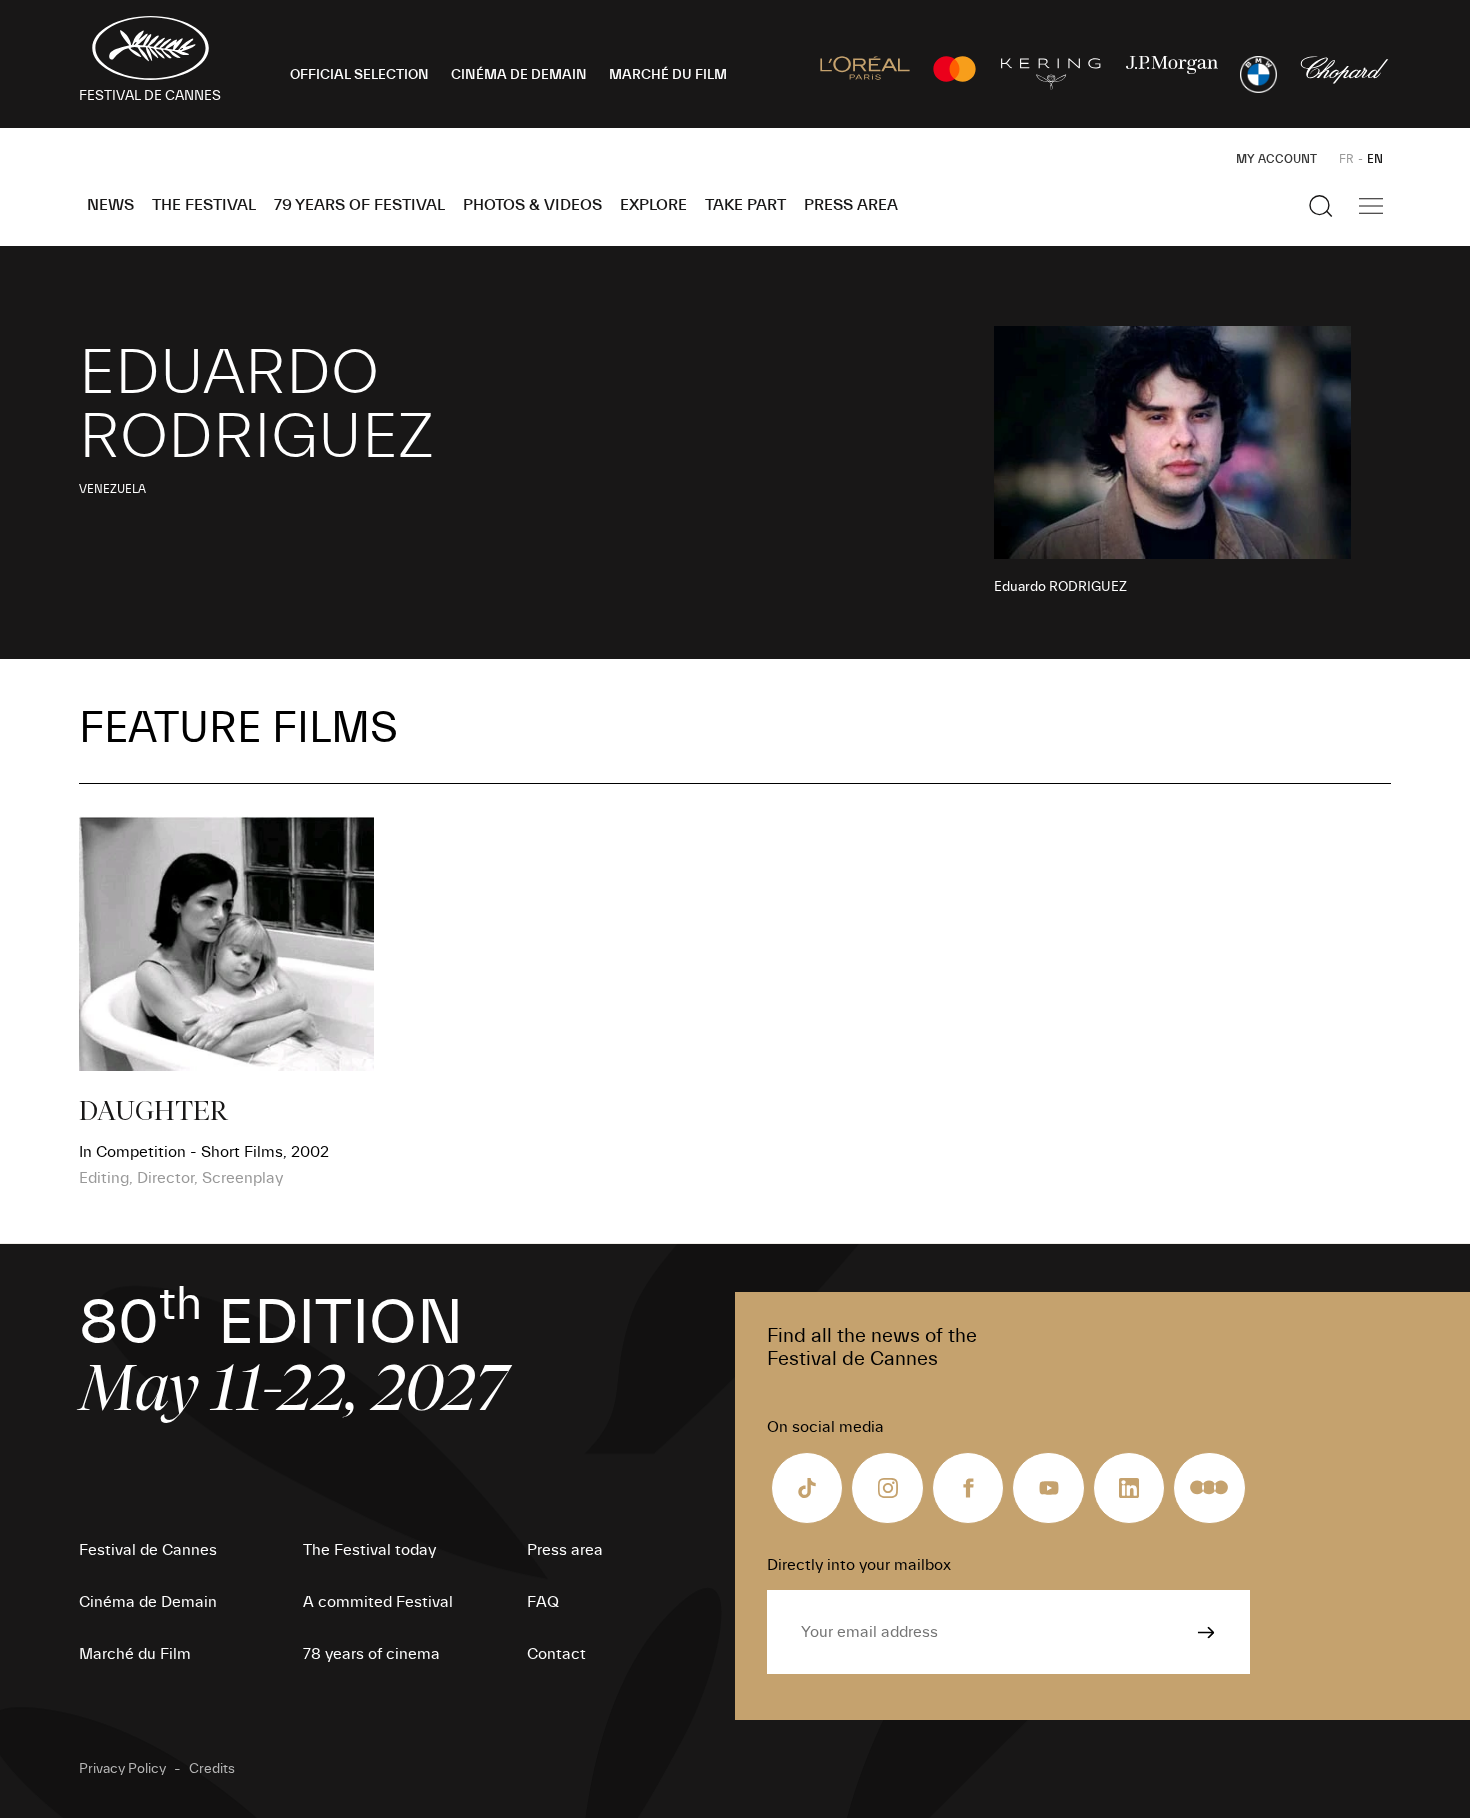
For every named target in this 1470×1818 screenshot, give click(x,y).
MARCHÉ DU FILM (668, 75)
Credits (212, 1769)
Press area (851, 205)
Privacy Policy (122, 1769)
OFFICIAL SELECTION (359, 75)
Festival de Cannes (148, 1550)
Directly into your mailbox (859, 1565)
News (110, 205)
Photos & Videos (532, 205)
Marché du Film (135, 1654)
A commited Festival (378, 1602)
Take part (745, 205)
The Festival (204, 205)
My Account (1276, 159)
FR (1346, 159)
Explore (653, 205)
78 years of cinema (371, 1654)
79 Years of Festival (359, 205)
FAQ (543, 1602)
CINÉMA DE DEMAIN (519, 75)
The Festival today (369, 1550)
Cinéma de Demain (148, 1602)
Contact (556, 1654)
